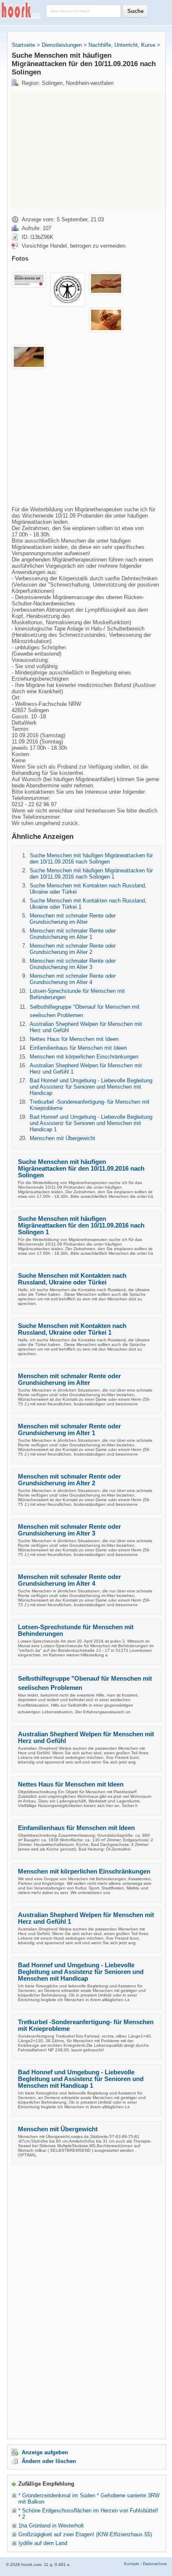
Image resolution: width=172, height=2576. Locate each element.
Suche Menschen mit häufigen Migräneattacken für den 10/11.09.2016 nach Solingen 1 (91, 874)
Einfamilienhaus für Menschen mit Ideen (78, 1048)
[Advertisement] (80, 150)
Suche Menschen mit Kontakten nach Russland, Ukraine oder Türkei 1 (72, 1329)
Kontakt (132, 2564)
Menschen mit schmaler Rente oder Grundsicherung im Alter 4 (73, 979)
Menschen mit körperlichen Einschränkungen (84, 1057)
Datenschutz (155, 2564)
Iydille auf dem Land (43, 2543)
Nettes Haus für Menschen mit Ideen (74, 1039)
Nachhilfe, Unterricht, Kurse (122, 45)
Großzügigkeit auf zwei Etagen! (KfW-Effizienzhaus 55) (85, 2534)
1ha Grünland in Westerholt (51, 2526)
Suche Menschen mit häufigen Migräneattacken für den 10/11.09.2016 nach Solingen (91, 859)
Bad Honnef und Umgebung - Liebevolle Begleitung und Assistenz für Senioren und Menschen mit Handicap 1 (91, 1123)
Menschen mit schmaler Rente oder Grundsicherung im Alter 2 (73, 949)
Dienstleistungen (62, 45)
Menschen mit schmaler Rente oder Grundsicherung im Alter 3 (73, 964)
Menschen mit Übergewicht (62, 1138)
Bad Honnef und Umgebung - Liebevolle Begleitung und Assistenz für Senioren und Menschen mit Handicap (91, 1087)
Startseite (23, 45)
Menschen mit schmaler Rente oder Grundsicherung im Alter (73, 919)
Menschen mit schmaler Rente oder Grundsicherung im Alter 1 (73, 934)
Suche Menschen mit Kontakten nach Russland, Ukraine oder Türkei (72, 1279)
